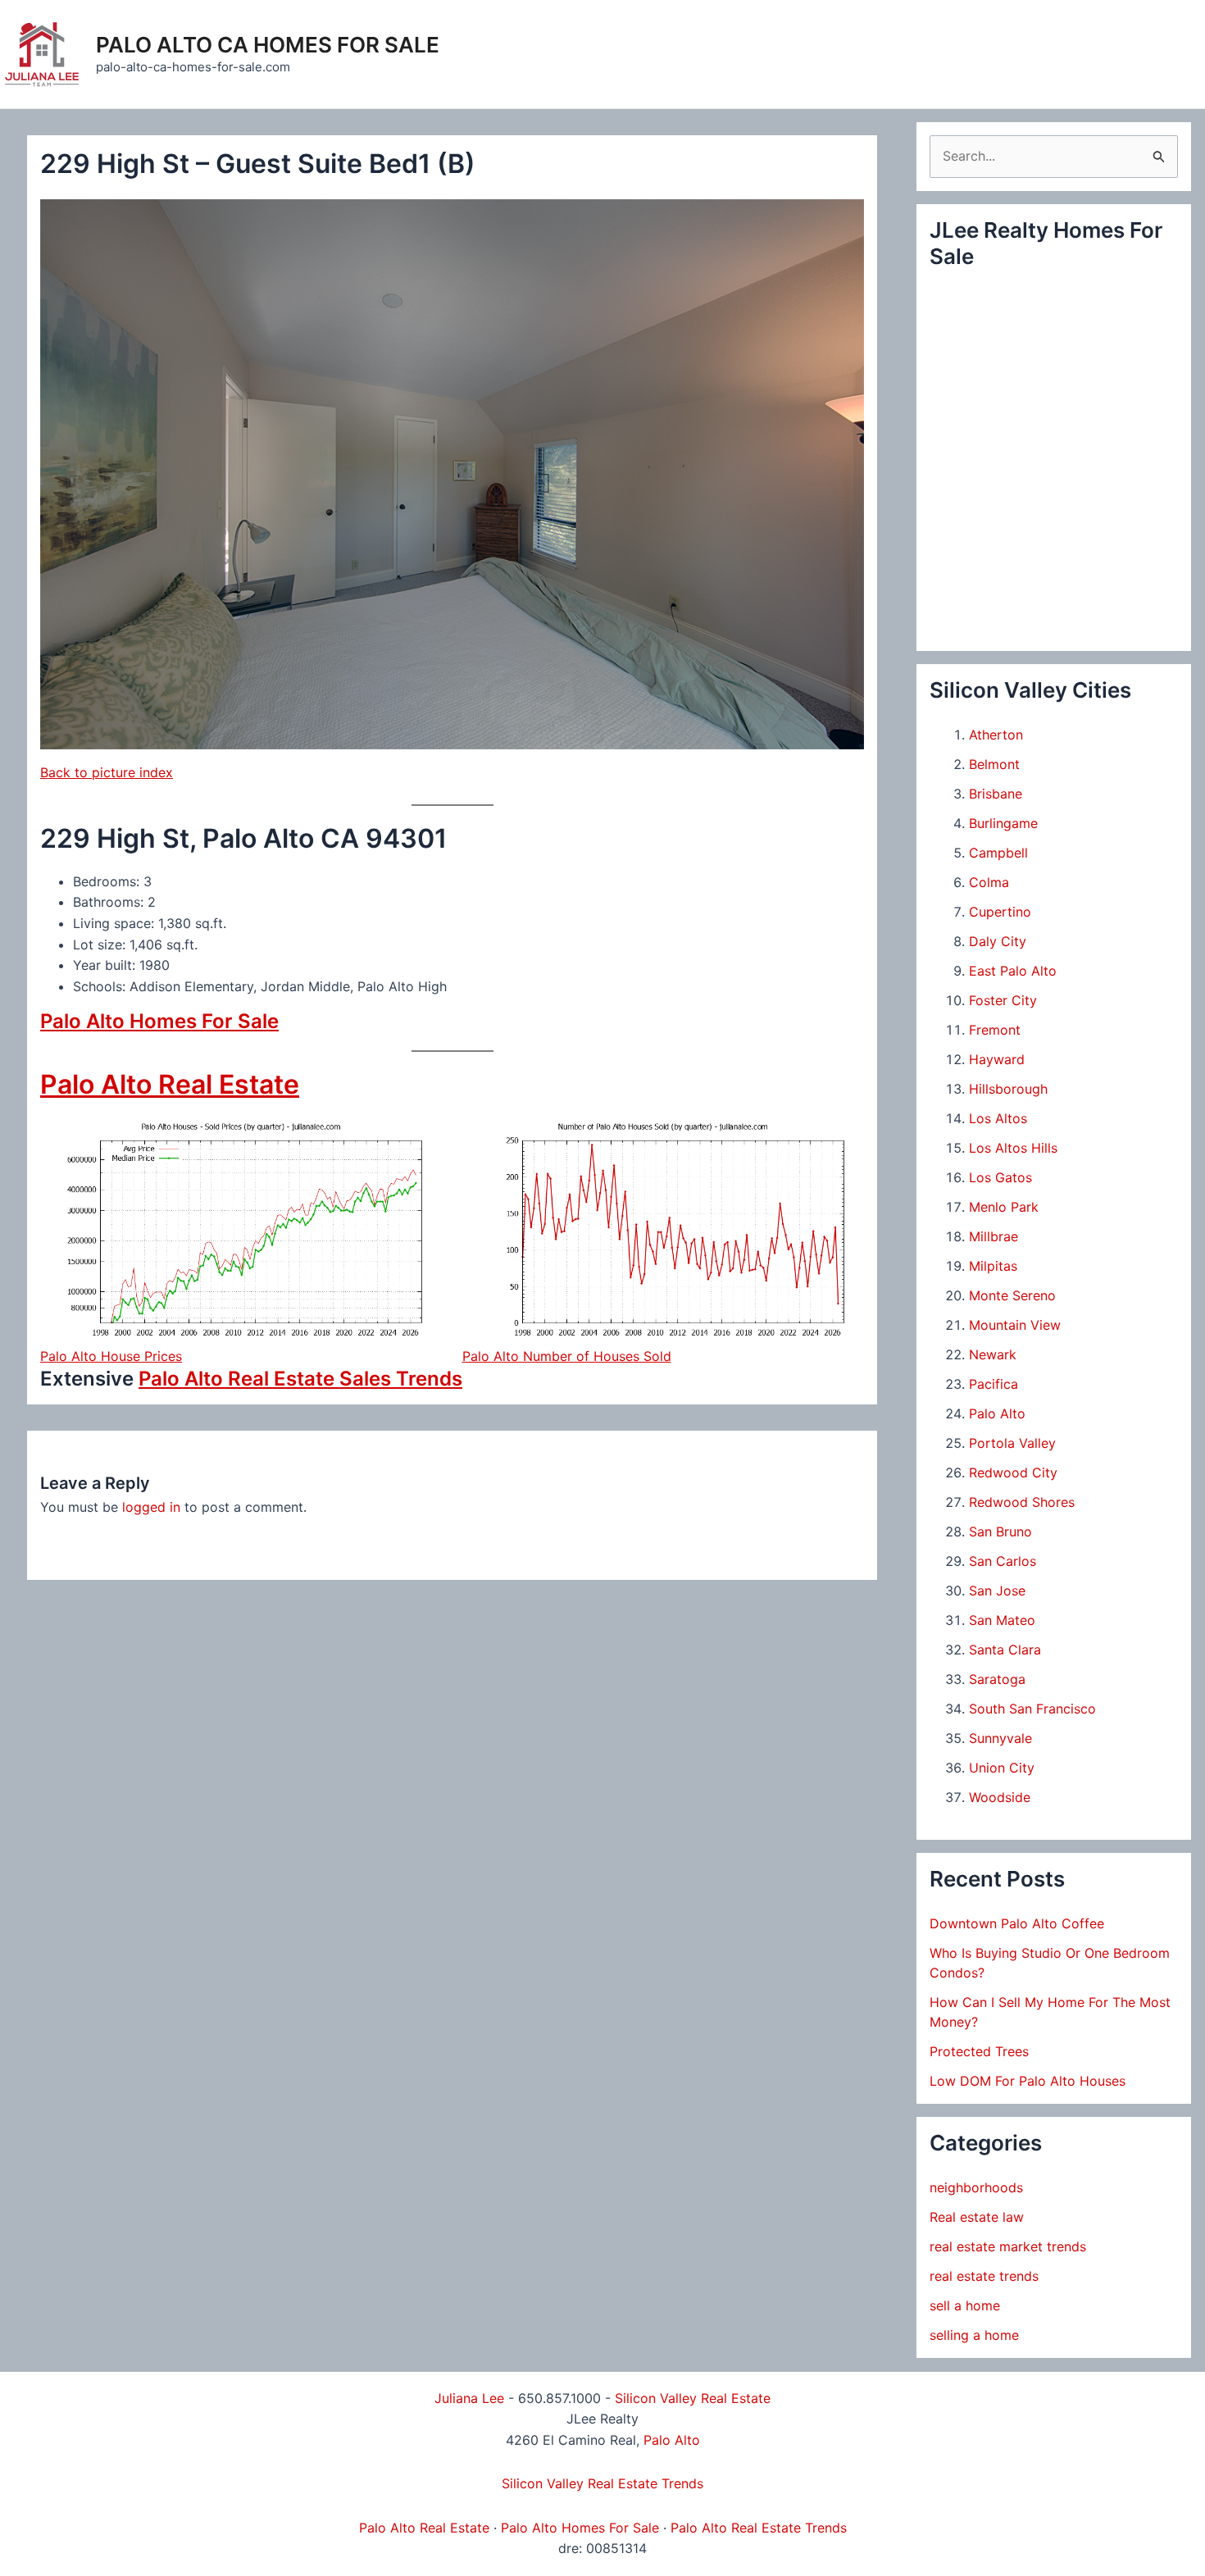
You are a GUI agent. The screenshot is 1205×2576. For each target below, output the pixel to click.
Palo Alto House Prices (111, 1356)
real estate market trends (1008, 2246)
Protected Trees (979, 2051)
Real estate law (977, 2217)
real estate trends (984, 2276)
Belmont (994, 764)
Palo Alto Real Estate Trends (759, 2528)
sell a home (965, 2305)
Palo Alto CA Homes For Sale (268, 45)
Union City (1002, 1768)
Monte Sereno (1012, 1295)
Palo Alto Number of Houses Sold (567, 1356)
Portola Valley (1012, 1443)
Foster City (1003, 1000)
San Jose (997, 1591)
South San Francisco (1032, 1709)
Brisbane (996, 794)
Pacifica (994, 1384)
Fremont (995, 1030)
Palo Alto (997, 1413)
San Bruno (1000, 1531)
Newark (993, 1354)
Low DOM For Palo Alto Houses (1028, 2081)
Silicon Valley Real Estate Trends (602, 2483)
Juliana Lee (469, 2398)
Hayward (997, 1059)
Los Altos (998, 1118)
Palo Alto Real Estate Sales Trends (300, 1379)
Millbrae (994, 1236)
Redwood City (1013, 1472)
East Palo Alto (1013, 971)
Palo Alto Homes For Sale (159, 1021)
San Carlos (1003, 1561)
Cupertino (1000, 912)
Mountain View (1015, 1325)
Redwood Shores (1022, 1502)
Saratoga (997, 1679)
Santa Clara (1005, 1650)
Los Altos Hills (1013, 1148)
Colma (989, 882)
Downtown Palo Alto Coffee (1017, 1923)
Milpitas (993, 1266)
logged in (151, 1507)
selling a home (974, 2335)
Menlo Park (1004, 1207)
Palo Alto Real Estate (170, 1084)
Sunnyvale (1000, 1738)
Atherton (996, 735)
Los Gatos (1000, 1177)
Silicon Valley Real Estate (693, 2398)
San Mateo (1002, 1620)
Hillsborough (1008, 1089)
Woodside (1000, 1797)
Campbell (998, 853)
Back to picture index (107, 772)
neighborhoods (976, 2187)
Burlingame (1003, 823)
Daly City (998, 941)
